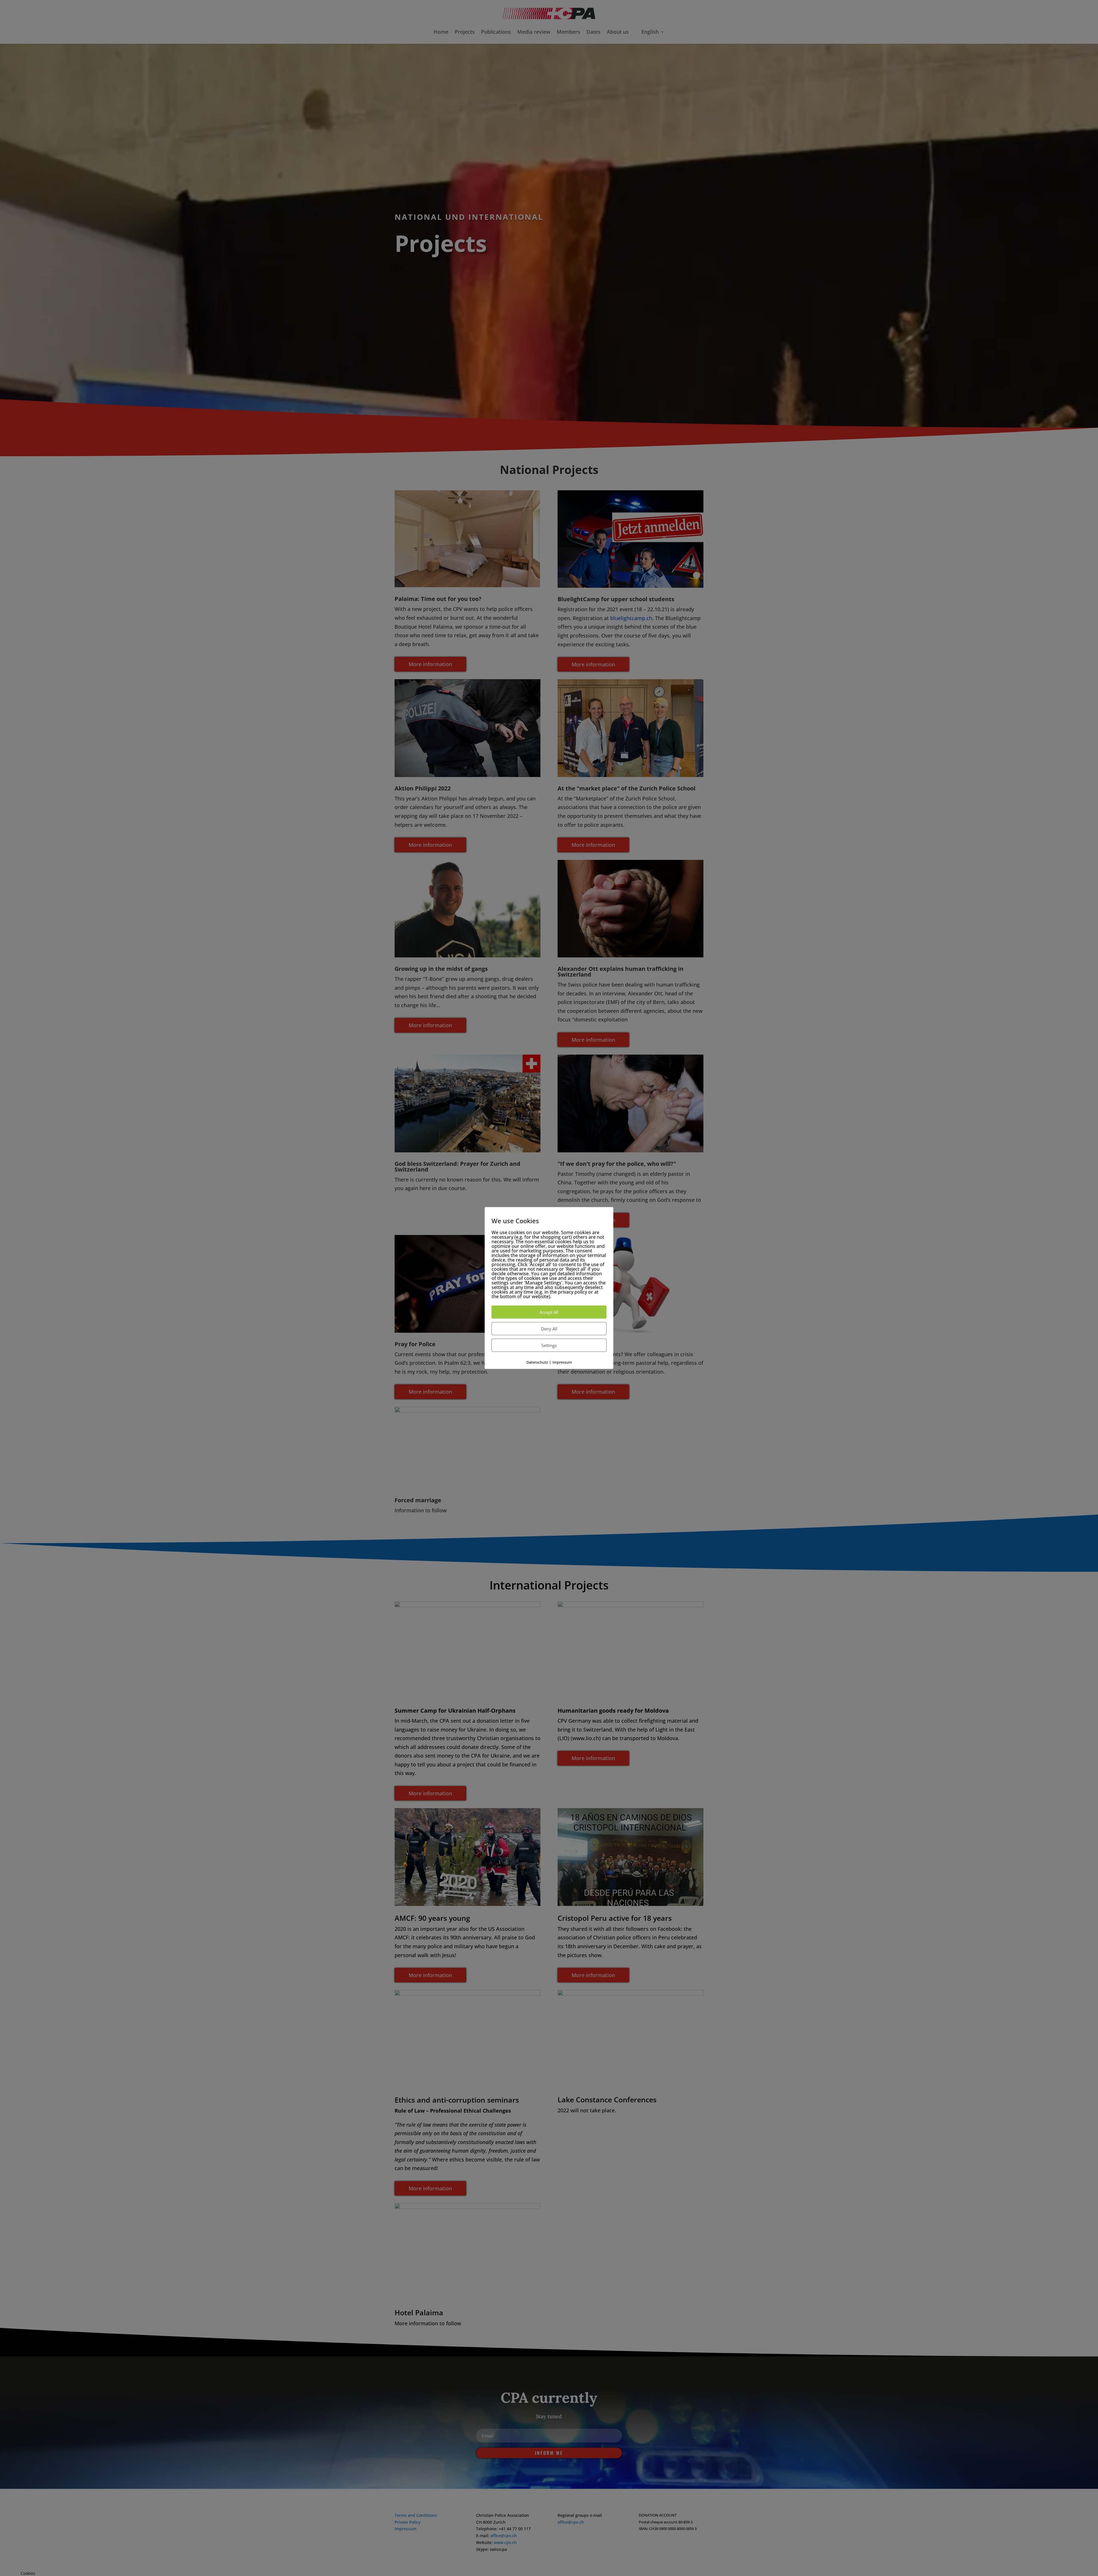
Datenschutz (537, 1362)
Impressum (562, 1362)
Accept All (549, 1312)
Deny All (549, 1328)
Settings (549, 1345)
